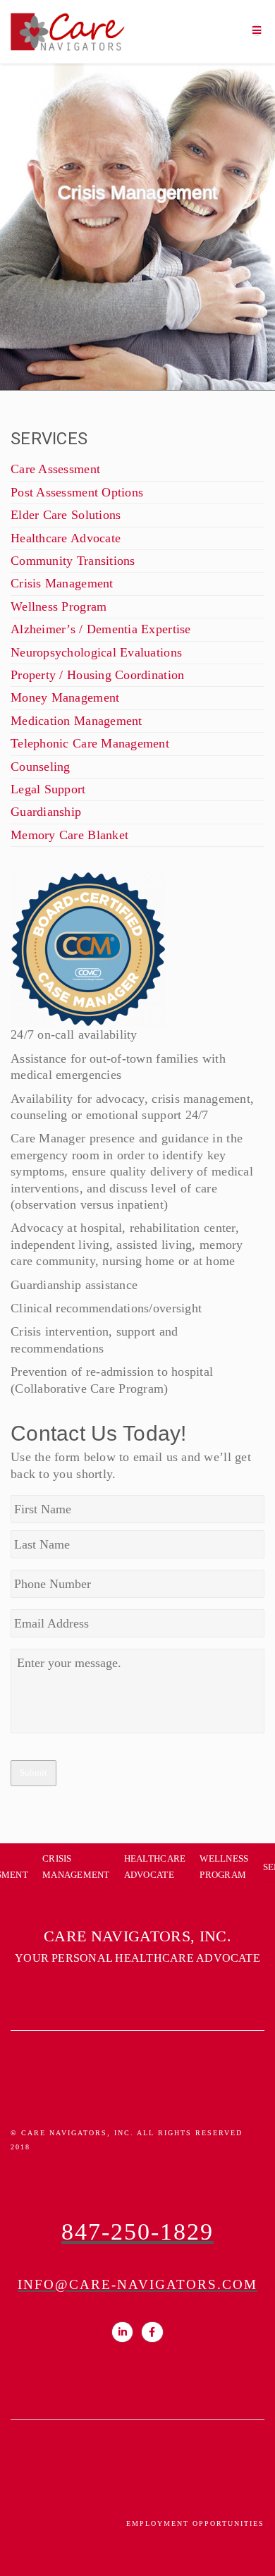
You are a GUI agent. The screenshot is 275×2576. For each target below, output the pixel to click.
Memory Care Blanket (69, 835)
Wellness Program (59, 606)
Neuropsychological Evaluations (96, 652)
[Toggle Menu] (257, 29)
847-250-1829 (137, 2232)
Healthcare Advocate (66, 538)
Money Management (65, 697)
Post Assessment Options (77, 492)
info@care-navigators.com (137, 2284)
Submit (33, 1772)
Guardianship (46, 812)
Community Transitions (73, 561)
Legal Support (48, 789)
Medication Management (77, 721)
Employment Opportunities (195, 2523)
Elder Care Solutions (66, 515)
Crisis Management (62, 583)
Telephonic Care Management (90, 743)
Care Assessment (55, 469)
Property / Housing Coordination (97, 675)
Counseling (41, 767)
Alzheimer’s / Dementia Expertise (101, 629)
